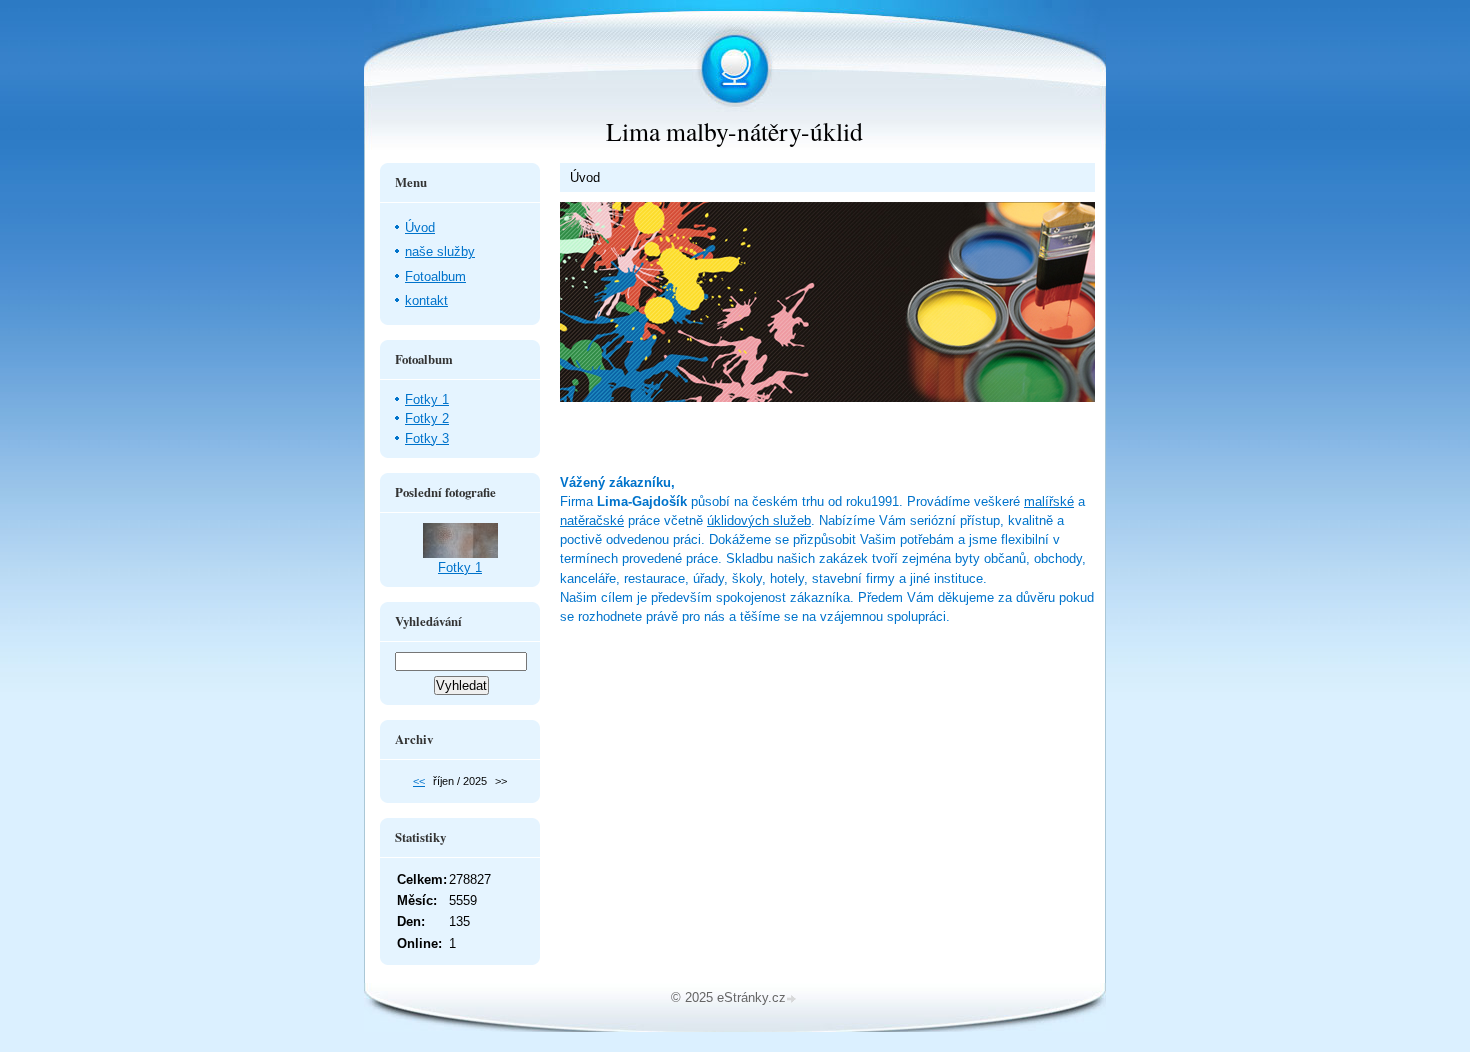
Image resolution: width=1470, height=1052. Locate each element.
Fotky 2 (427, 418)
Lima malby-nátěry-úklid (734, 131)
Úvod (420, 227)
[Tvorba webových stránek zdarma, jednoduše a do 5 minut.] (793, 999)
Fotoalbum (435, 276)
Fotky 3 (427, 438)
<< (419, 781)
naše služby (440, 251)
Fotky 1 (427, 399)
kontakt (426, 300)
